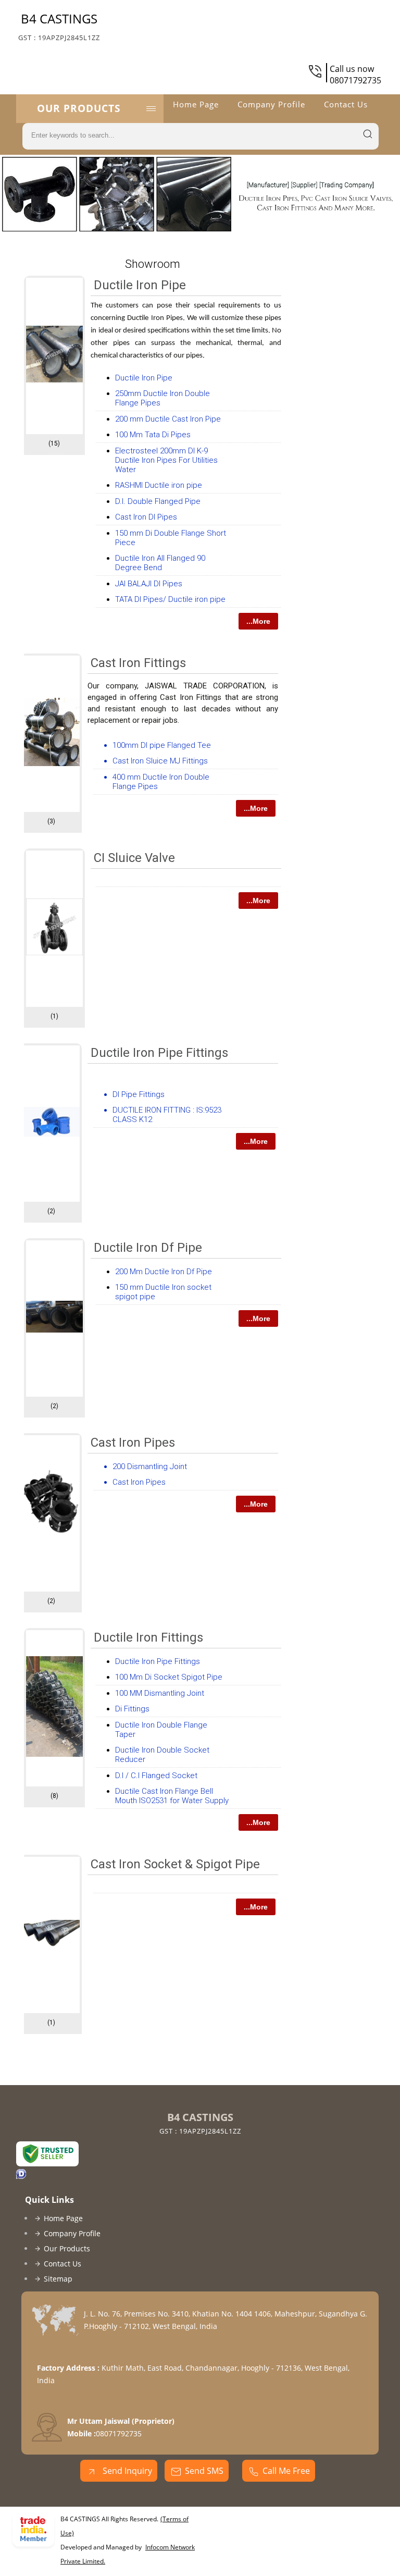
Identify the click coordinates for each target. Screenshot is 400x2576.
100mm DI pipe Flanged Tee (162, 745)
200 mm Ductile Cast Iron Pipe (168, 419)
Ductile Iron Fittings (148, 1637)
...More (258, 621)
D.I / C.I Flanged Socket (156, 1776)
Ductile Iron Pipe (140, 285)
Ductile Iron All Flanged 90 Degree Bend (160, 563)
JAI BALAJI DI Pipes (149, 584)
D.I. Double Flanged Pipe (158, 501)
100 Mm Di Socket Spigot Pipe (169, 1677)
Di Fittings (132, 1709)
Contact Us (346, 104)
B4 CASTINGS (59, 26)
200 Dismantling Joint (150, 1466)
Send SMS (204, 2471)
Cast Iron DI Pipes (146, 517)
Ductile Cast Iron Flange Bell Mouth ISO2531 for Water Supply (172, 1796)
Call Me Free (286, 2471)
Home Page (196, 104)
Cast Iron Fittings (138, 663)
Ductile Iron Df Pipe (148, 1248)
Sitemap (58, 2279)
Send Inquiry (126, 2471)
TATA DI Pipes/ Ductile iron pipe (170, 599)
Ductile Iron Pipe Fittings (159, 1053)
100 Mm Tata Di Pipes (153, 435)
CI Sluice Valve (134, 858)
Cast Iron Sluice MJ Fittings (160, 761)
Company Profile (271, 104)
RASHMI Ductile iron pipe (159, 485)
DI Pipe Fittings (139, 1094)
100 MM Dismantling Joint (160, 1693)
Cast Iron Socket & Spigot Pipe (175, 1864)
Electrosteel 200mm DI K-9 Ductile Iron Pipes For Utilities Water (166, 460)
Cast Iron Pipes (133, 1443)
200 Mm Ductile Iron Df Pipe (164, 1272)
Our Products (79, 108)
